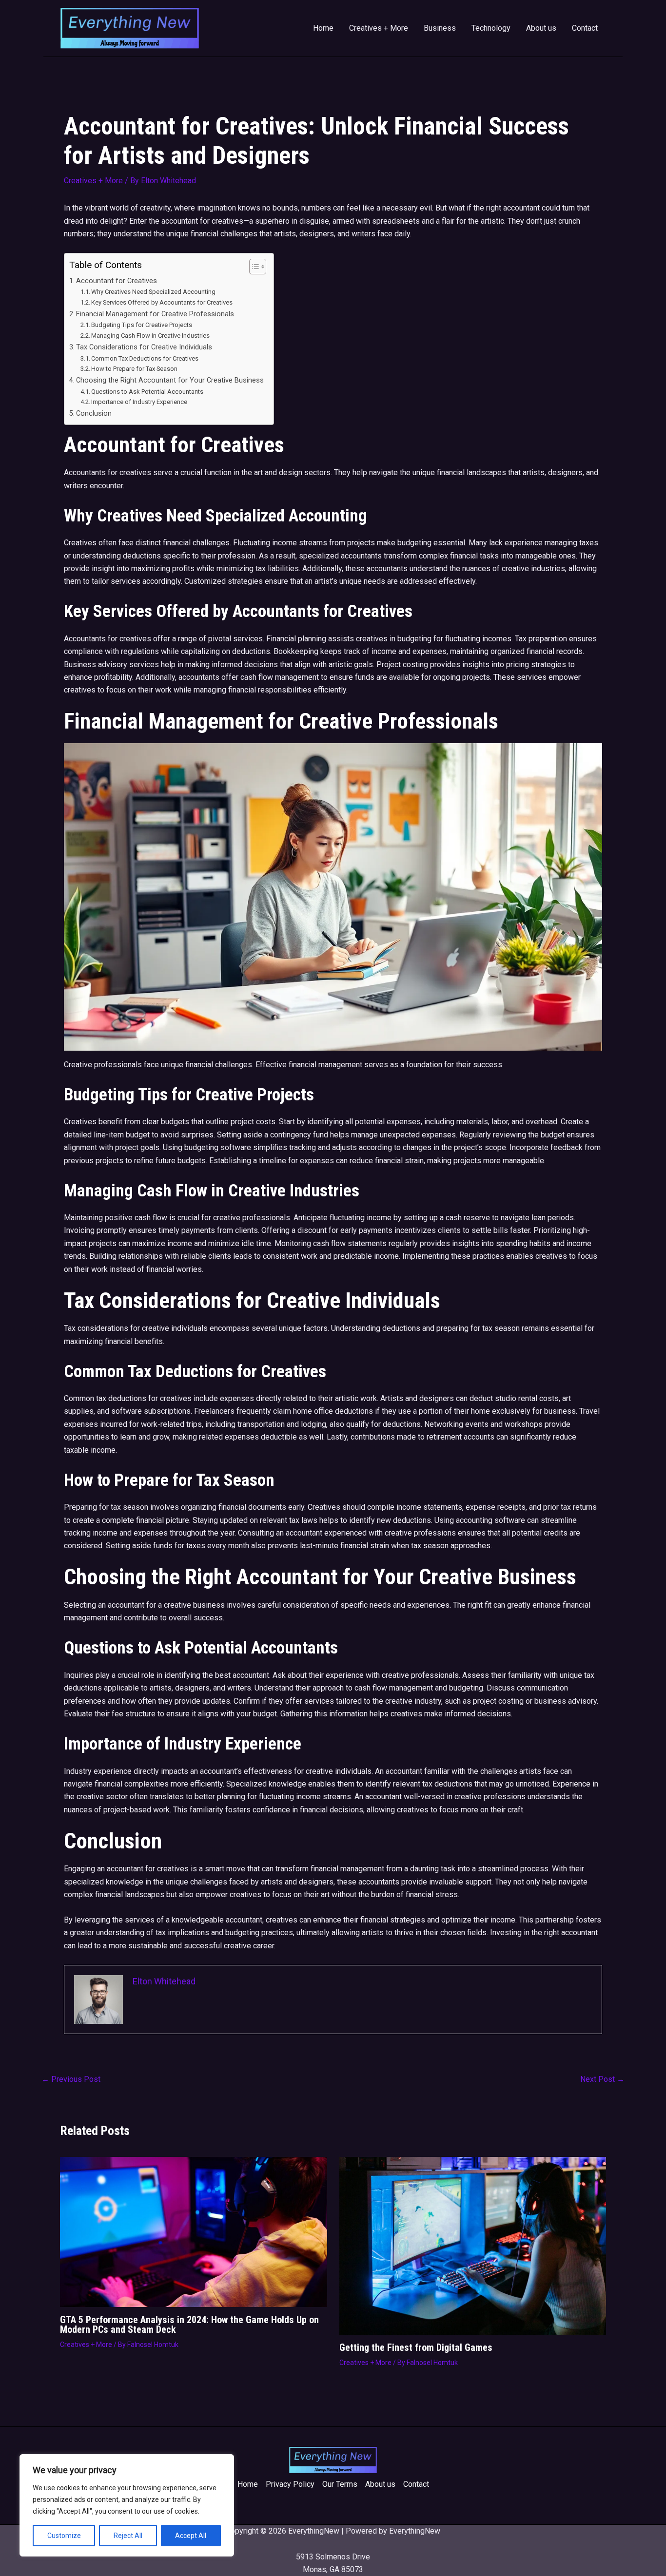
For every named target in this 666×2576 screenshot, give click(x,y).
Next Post (602, 2079)
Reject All (128, 2536)
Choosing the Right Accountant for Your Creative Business (170, 380)
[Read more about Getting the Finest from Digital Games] (473, 2245)
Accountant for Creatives (117, 281)
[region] (127, 2505)
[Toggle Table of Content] (253, 267)
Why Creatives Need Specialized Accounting (153, 292)
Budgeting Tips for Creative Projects (142, 325)
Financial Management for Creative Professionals (155, 314)
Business (440, 28)
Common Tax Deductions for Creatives (145, 358)
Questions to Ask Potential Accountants (147, 392)
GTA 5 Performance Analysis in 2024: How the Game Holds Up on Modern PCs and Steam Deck (189, 2325)
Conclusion (94, 413)
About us (541, 28)
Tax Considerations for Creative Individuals (144, 347)
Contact (585, 28)
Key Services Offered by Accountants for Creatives (162, 302)
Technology (491, 28)
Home (323, 28)
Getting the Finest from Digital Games (416, 2347)
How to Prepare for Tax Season (134, 369)
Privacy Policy (290, 2484)
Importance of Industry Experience (139, 402)
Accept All (191, 2536)
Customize (64, 2536)
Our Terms (340, 2484)
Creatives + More (379, 28)
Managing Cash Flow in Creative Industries (150, 336)
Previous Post (71, 2079)
